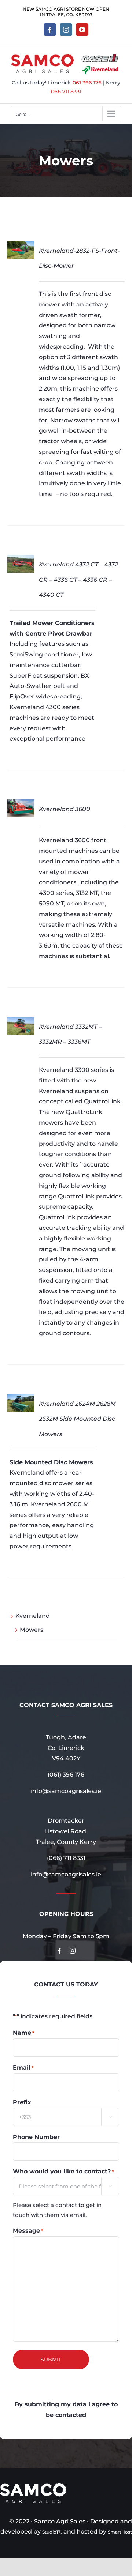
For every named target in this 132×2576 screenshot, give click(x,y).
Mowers (32, 1630)
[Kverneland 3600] (21, 804)
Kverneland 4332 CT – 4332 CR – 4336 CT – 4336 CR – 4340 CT (78, 580)
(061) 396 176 (66, 1775)
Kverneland (33, 1616)
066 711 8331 (66, 91)
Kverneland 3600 (65, 809)
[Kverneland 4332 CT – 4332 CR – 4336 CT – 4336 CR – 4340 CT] (21, 560)
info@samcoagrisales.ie (66, 1791)
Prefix (22, 2102)
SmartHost (120, 2532)
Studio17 (51, 2532)
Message (28, 2231)
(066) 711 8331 (66, 1858)
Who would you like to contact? (63, 2171)
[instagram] (73, 1951)
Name (24, 2033)
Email (23, 2067)
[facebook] (59, 1951)
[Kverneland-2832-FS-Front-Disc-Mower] (21, 246)
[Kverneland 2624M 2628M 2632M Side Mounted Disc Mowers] (21, 1399)
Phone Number (36, 2137)
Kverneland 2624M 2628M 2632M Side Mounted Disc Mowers (77, 1419)
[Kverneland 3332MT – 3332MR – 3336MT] (21, 1022)
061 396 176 (87, 83)
